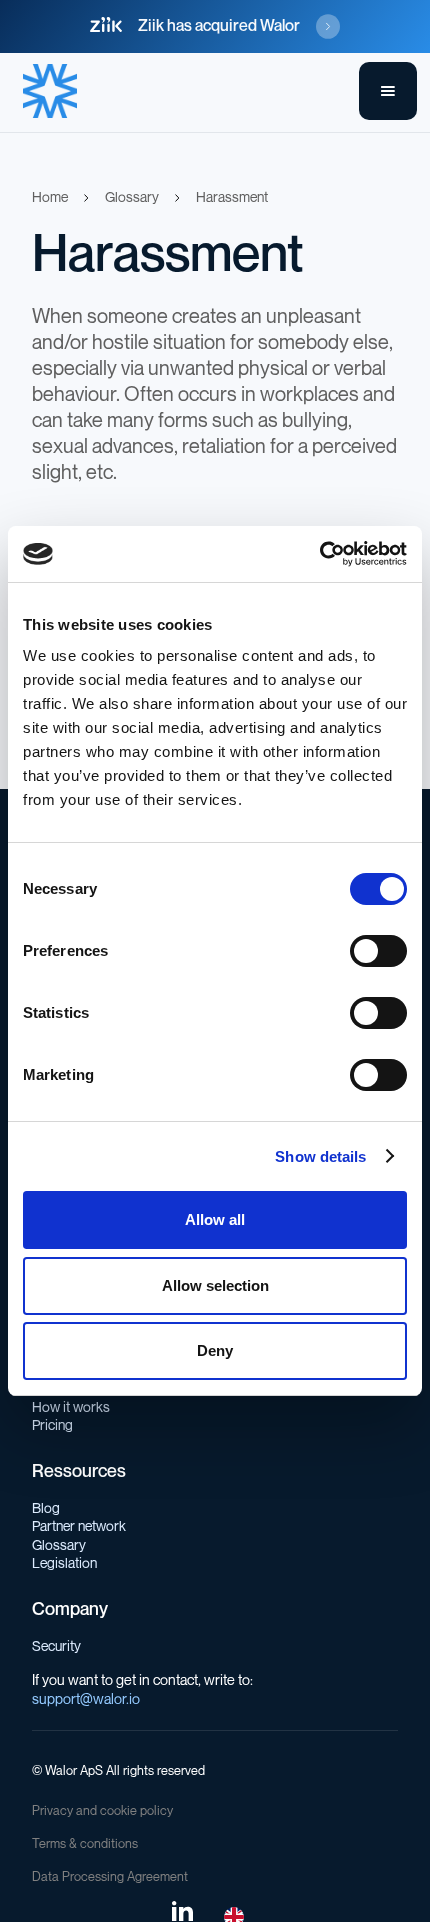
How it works (71, 1407)
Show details (320, 1156)
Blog (46, 1508)
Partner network (79, 1526)
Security (56, 1646)
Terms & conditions (85, 1844)
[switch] (378, 951)
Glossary (59, 1545)
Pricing (52, 1425)
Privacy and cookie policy (102, 1811)
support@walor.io (86, 1699)
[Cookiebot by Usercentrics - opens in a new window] (319, 554)
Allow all (215, 1219)
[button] (388, 91)
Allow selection (215, 1285)
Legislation (64, 1563)
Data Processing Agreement (110, 1877)
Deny (215, 1350)
